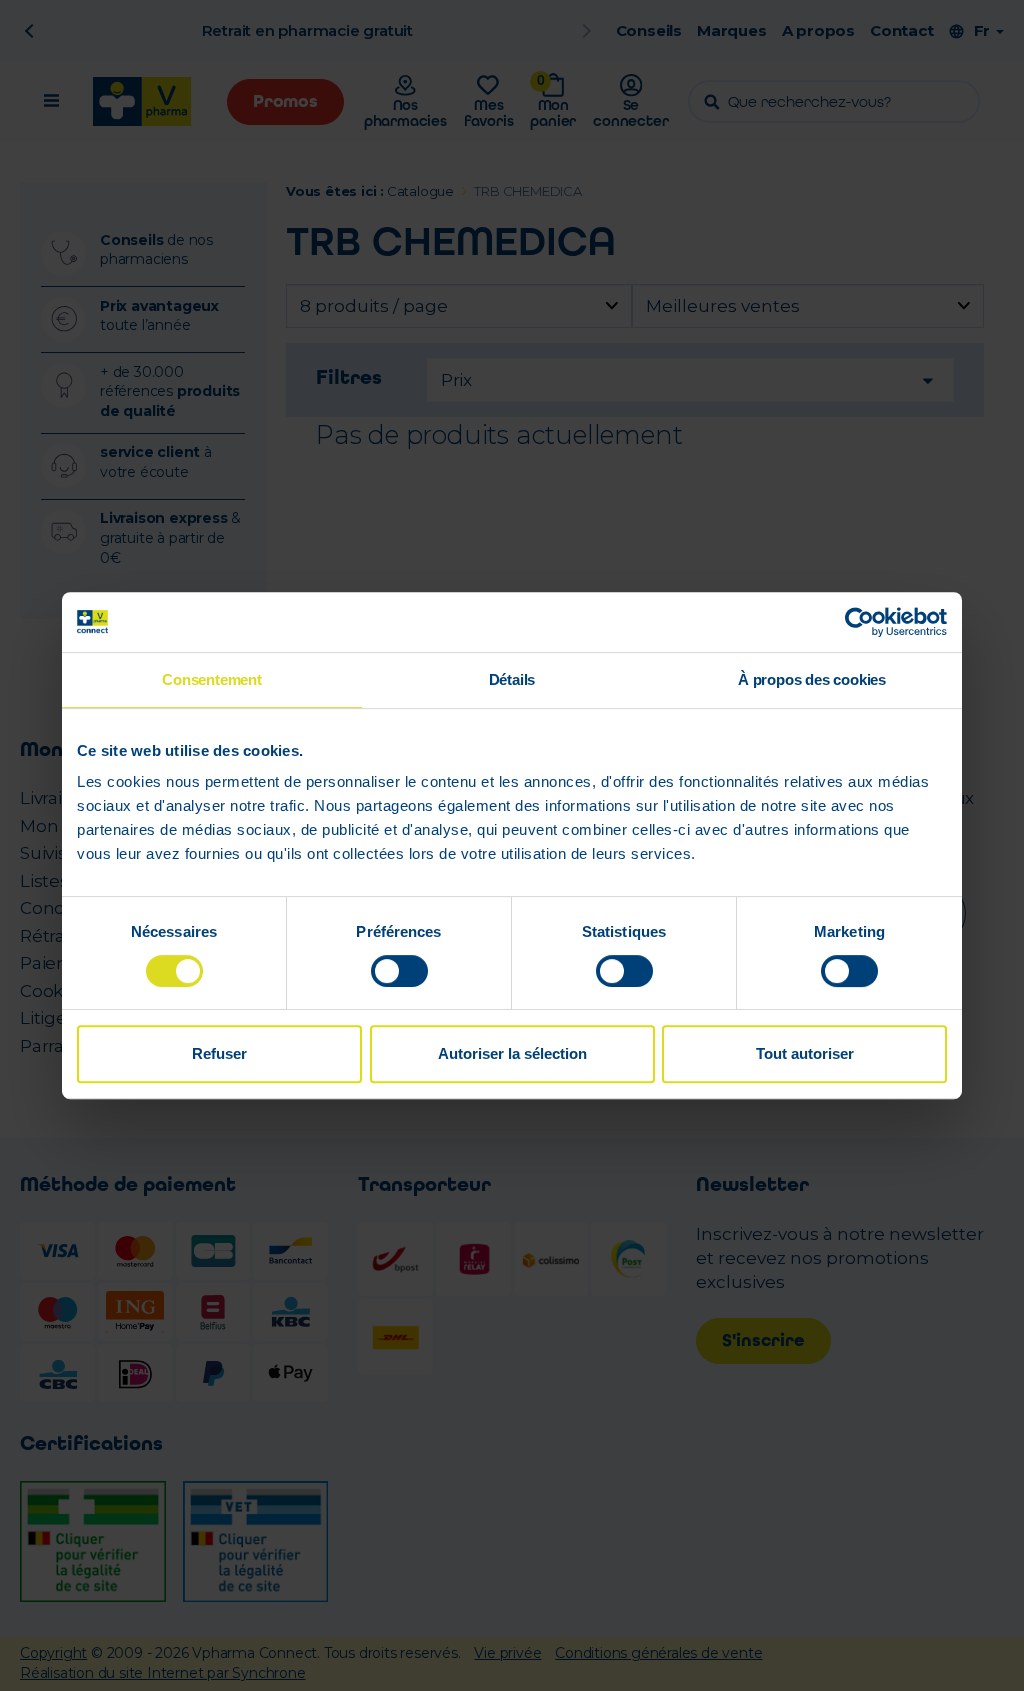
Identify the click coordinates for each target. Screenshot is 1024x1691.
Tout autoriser (805, 1053)
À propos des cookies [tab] (812, 679)
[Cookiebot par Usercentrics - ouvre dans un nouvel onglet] (859, 622)
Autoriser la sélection (512, 1053)
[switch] (399, 971)
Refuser (219, 1053)
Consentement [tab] (212, 679)
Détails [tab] (512, 679)
